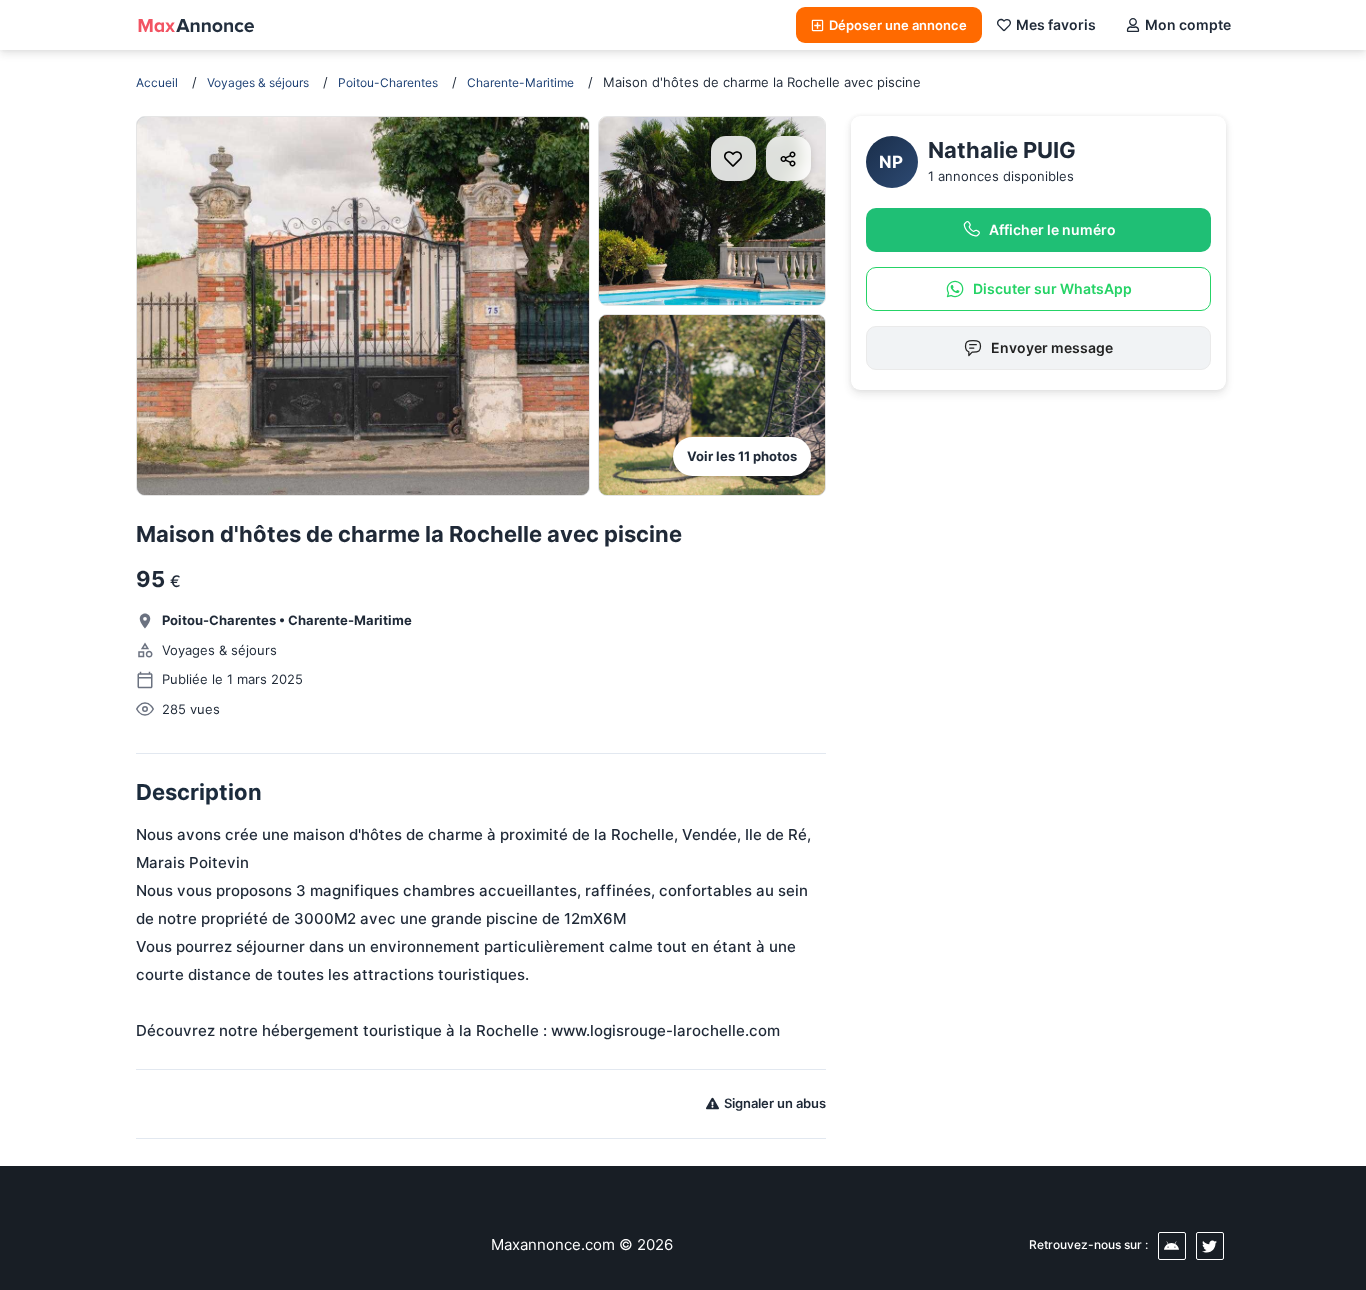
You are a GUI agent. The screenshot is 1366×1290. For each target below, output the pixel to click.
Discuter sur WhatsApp (1052, 288)
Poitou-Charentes (388, 82)
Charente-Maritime (520, 82)
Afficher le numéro (1052, 229)
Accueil (157, 82)
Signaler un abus (775, 1103)
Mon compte (1188, 24)
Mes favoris (1056, 24)
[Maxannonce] (196, 25)
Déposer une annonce (898, 25)
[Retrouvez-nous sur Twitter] (1210, 1246)
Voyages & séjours (258, 82)
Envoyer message (1052, 347)
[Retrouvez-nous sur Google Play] (1172, 1246)
